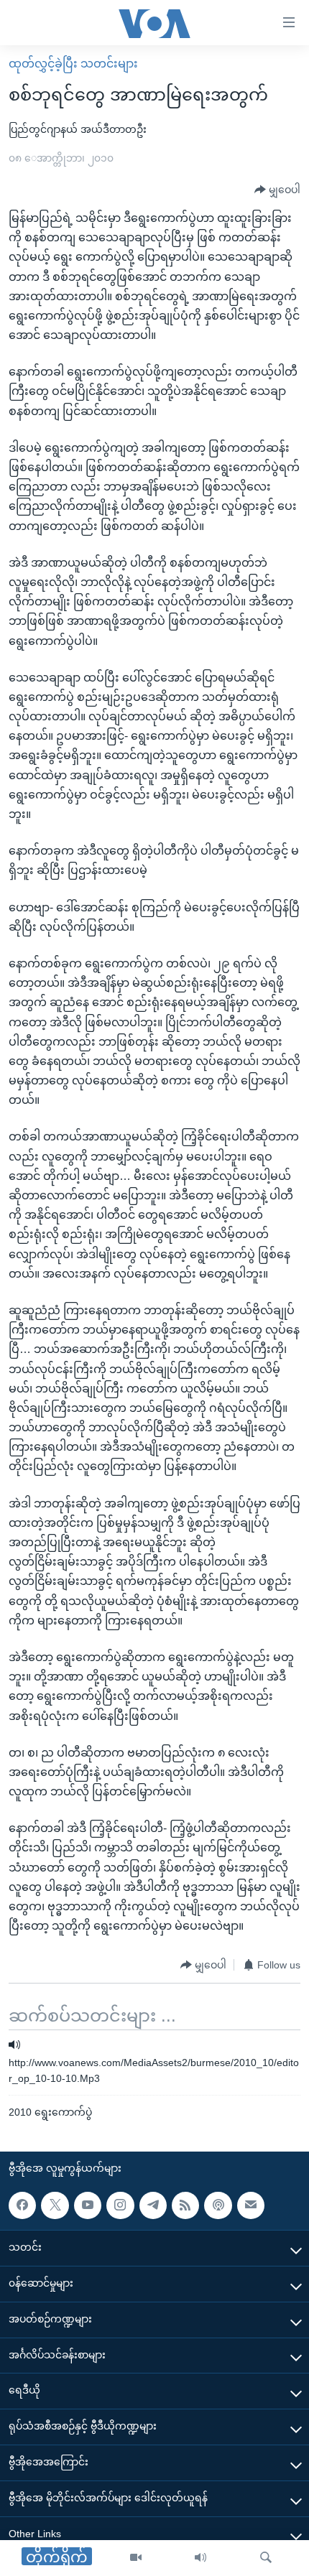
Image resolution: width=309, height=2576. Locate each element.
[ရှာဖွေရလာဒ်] (266, 2558)
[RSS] (185, 2205)
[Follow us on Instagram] (120, 2205)
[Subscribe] (251, 2205)
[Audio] (200, 2558)
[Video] (136, 2558)
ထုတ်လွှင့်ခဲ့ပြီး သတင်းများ (73, 64)
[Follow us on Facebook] (22, 2205)
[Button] (277, 190)
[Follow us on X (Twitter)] (55, 2205)
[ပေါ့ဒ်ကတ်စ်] (218, 2205)
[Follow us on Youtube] (88, 2205)
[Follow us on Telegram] (153, 2205)
